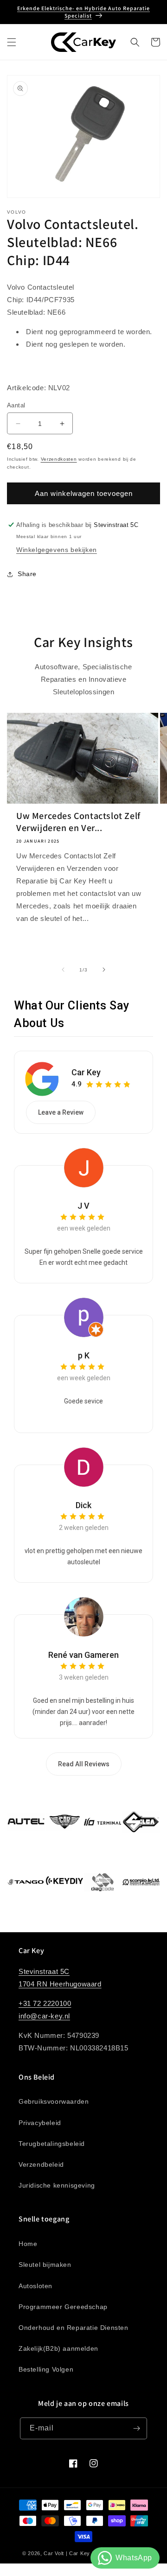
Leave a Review (61, 1112)
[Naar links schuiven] (63, 970)
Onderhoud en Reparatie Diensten (74, 2328)
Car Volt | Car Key (67, 2553)
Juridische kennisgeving (57, 2185)
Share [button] (27, 574)
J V (83, 1206)
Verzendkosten (59, 459)
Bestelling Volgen (46, 2369)
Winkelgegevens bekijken (57, 550)
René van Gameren (83, 1655)
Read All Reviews (84, 1764)
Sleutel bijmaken (45, 2265)
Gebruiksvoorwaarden (54, 2101)
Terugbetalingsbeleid (52, 2144)
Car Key (86, 1072)
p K (84, 1355)
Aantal (16, 405)
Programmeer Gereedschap (63, 2307)
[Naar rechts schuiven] (104, 970)
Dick (83, 1505)
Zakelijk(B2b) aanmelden (58, 2348)
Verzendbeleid (41, 2164)
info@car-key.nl (44, 2016)
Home (28, 2244)
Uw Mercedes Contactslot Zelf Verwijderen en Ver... (78, 822)
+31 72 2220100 (45, 2003)
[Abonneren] (136, 2428)
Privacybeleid (40, 2123)
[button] (12, 42)
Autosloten (35, 2286)
